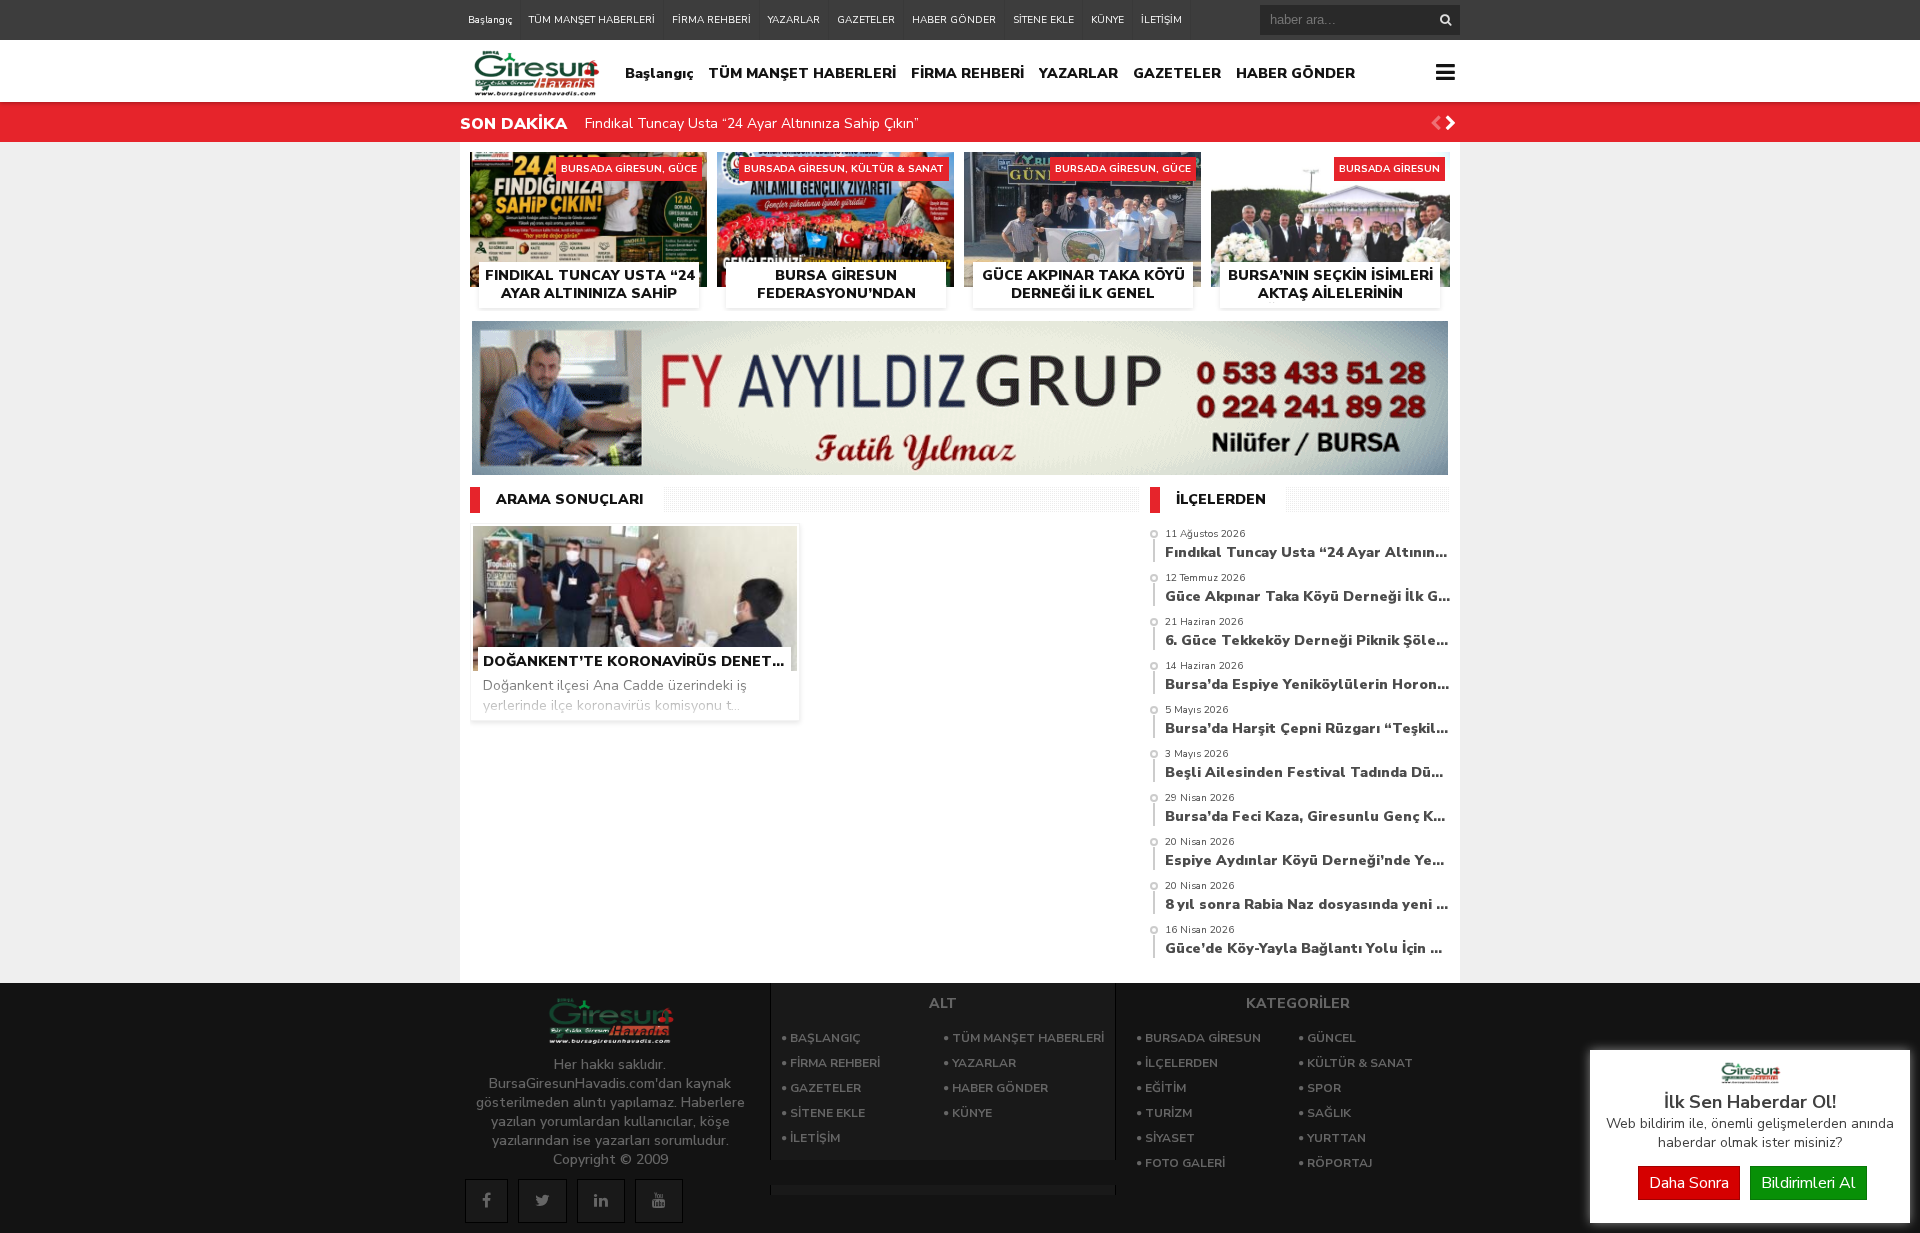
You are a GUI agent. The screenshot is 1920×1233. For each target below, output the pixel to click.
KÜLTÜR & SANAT (1360, 1063)
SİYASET (1170, 1138)
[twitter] (542, 1201)
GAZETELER (866, 20)
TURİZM (1168, 1113)
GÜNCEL (1331, 1038)
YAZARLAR (794, 20)
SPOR (1324, 1088)
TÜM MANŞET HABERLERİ (592, 20)
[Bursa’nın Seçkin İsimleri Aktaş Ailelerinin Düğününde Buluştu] (1330, 175)
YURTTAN (1336, 1138)
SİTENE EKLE (1043, 20)
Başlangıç (490, 20)
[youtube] (659, 1201)
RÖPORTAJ (1339, 1163)
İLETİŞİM (1161, 20)
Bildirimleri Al (1808, 1183)
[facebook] (486, 1201)
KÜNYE (1107, 20)
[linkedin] (601, 1201)
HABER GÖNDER (954, 20)
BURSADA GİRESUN (1203, 1038)
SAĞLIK (1329, 1113)
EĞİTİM (1165, 1088)
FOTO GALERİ (1185, 1163)
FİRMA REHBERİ (711, 20)
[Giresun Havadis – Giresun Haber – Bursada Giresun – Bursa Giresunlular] (1750, 1079)
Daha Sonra (1689, 1183)
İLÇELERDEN (1181, 1063)
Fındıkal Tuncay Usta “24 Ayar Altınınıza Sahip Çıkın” (752, 123)
